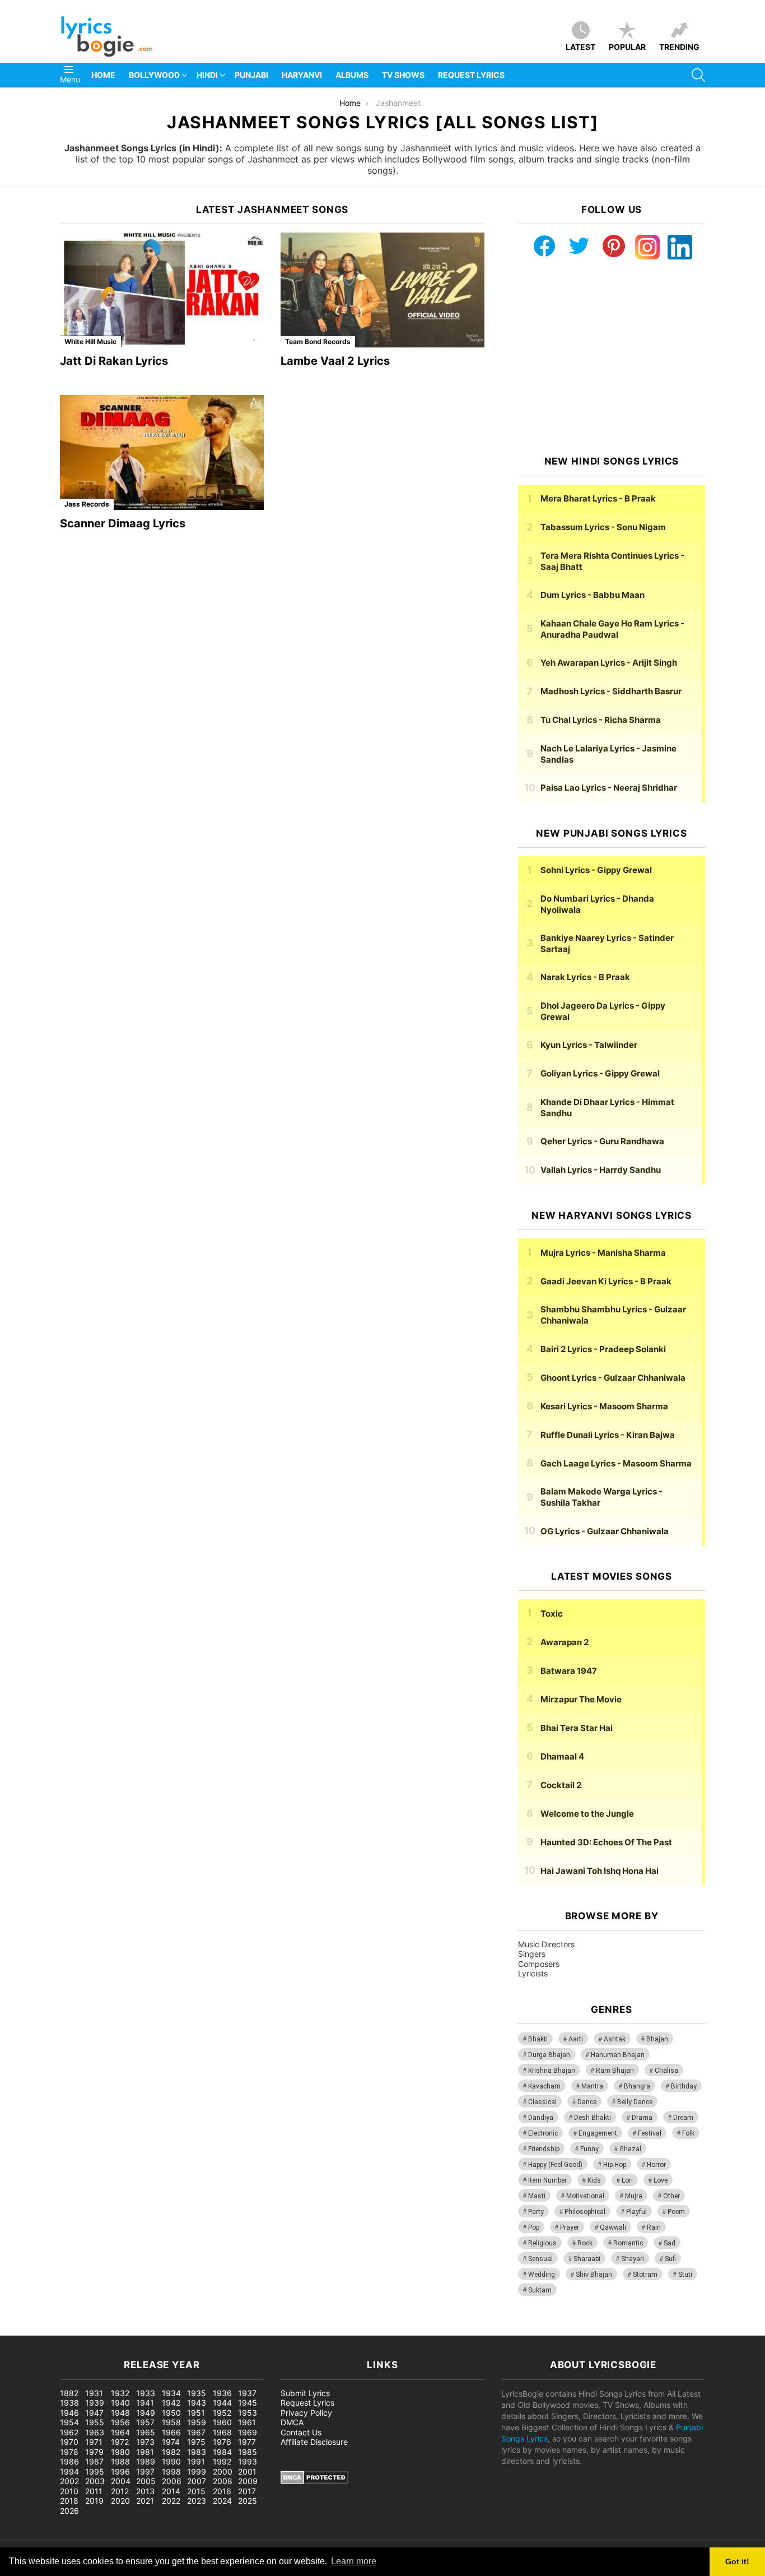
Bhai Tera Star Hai (577, 1728)
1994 (69, 2471)
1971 (94, 2442)
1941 (145, 2403)
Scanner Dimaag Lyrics (123, 523)
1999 (197, 2471)
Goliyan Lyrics (600, 1073)
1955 (95, 2422)
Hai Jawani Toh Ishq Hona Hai (600, 1871)
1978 (69, 2452)
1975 (196, 2442)
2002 (69, 2481)
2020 (120, 2501)
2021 (145, 2501)
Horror (656, 2165)
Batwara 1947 (569, 1671)
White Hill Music (90, 342)
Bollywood (154, 75)
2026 (69, 2511)
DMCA (292, 2422)
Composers (539, 1964)
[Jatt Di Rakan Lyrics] (162, 290)
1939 (95, 2403)
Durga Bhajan (549, 2055)
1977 (247, 2442)
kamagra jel (199, 2330)
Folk (688, 2133)
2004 (121, 2481)
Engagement (598, 2133)
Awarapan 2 (565, 1642)
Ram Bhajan (615, 2071)
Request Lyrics (471, 75)
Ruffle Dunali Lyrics (608, 1435)
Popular (627, 47)
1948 (120, 2413)
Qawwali (613, 2227)
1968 (222, 2432)
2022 (171, 2501)
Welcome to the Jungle (587, 1814)
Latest (580, 47)
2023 (197, 2501)
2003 (95, 2481)
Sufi (670, 2259)
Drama (642, 2118)
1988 (120, 2461)
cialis (55, 2330)
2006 (172, 2481)
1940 (120, 2403)
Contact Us (301, 2432)
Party (536, 2212)
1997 (145, 2471)
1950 (171, 2413)
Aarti (576, 2039)
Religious (542, 2243)
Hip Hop (615, 2165)
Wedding (542, 2275)
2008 (223, 2481)
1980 (120, 2452)
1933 (146, 2393)
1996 (120, 2471)
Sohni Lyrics (596, 870)
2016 (222, 2491)
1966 (171, 2432)
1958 (171, 2422)
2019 (94, 2501)
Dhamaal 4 (562, 1756)
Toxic (552, 1614)
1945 (248, 2403)
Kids (594, 2180)
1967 (196, 2432)
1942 (171, 2403)
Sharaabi (587, 2259)
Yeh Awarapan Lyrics (609, 663)
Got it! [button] (737, 2561)
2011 (94, 2491)
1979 (94, 2452)
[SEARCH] (698, 75)
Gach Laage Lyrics (616, 1463)
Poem (676, 2212)
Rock (585, 2243)
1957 (145, 2422)
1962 (69, 2432)
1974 (171, 2442)
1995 (95, 2471)
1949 (146, 2413)
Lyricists (533, 1973)
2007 (197, 2481)
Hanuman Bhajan (618, 2055)
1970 (69, 2442)
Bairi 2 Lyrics (603, 1349)
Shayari (633, 2259)
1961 (247, 2422)
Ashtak (615, 2039)
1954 (69, 2422)
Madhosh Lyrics (611, 691)
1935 (197, 2393)
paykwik (160, 2330)
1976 (222, 2442)
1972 (120, 2442)
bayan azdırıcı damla (104, 2330)
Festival (650, 2133)
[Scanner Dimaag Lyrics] (162, 452)
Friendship (544, 2149)
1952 (222, 2413)
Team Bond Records (318, 342)
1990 (171, 2461)
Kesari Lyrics (604, 1406)
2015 (196, 2491)
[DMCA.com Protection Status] (314, 2481)
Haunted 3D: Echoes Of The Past (606, 1842)
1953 (248, 2413)
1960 (222, 2422)
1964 (120, 2432)
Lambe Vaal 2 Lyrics (335, 361)
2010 (69, 2491)
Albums (352, 75)
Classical (542, 2102)
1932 (120, 2393)
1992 (222, 2461)
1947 (94, 2413)
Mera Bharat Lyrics (598, 498)
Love (661, 2180)
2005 (146, 2481)
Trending (679, 47)
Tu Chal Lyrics (601, 720)
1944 (222, 2403)
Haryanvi (302, 75)
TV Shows (403, 75)
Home (103, 75)
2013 (145, 2491)
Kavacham (544, 2086)
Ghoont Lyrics (613, 1378)
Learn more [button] (354, 2561)
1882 (69, 2393)
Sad (670, 2243)
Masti (537, 2196)
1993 (248, 2461)
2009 (248, 2481)
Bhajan (657, 2039)
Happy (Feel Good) (555, 2165)
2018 (69, 2501)
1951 (196, 2413)
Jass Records (87, 504)
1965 (146, 2432)
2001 (247, 2471)
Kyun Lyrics (589, 1045)
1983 (197, 2452)
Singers (532, 1954)
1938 (69, 2403)
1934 (171, 2393)
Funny (589, 2149)
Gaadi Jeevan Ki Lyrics (606, 1281)
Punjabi (251, 75)
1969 (248, 2432)
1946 (69, 2413)
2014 (171, 2491)
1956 (120, 2422)
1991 (196, 2461)
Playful (636, 2212)
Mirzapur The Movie (581, 1699)
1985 (248, 2452)
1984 (222, 2452)
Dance (587, 2102)
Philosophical (585, 2212)
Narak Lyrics (585, 977)
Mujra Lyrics (603, 1253)
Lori (627, 2180)
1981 (145, 2452)
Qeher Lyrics (602, 1141)
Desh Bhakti (593, 2118)
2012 (120, 2491)
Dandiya (541, 2118)
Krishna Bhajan (552, 2071)
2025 (248, 2501)
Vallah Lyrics (601, 1170)
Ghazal (630, 2149)
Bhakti (538, 2039)
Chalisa (666, 2071)
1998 (171, 2471)
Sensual (540, 2259)
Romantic (628, 2243)
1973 (145, 2442)
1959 (197, 2422)
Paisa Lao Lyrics (609, 788)
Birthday (684, 2086)
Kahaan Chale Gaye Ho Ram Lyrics (612, 629)
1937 (247, 2393)
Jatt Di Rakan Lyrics (114, 361)
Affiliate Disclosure (314, 2442)
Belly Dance (635, 2102)
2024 (222, 2501)
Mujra (634, 2196)
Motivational (585, 2196)
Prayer (570, 2227)
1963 (95, 2432)
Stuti (685, 2275)
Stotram (645, 2275)
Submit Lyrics (305, 2393)
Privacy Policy (306, 2413)
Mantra (592, 2086)
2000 (223, 2471)
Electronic (543, 2133)
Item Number (547, 2180)
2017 (247, 2491)
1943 (197, 2403)
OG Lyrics (605, 1531)
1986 (69, 2461)
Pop (534, 2227)
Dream (683, 2118)
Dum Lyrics (593, 595)
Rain (654, 2227)
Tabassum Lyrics (603, 527)
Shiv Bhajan (594, 2275)
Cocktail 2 (561, 1785)
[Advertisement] (612, 358)
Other (671, 2196)
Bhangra (637, 2086)
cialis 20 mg (22, 2330)
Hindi (207, 75)
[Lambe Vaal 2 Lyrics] (382, 290)
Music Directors (546, 1944)
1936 (222, 2393)
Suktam (540, 2290)
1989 (146, 2461)
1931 (94, 2393)
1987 (94, 2461)
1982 (171, 2452)
